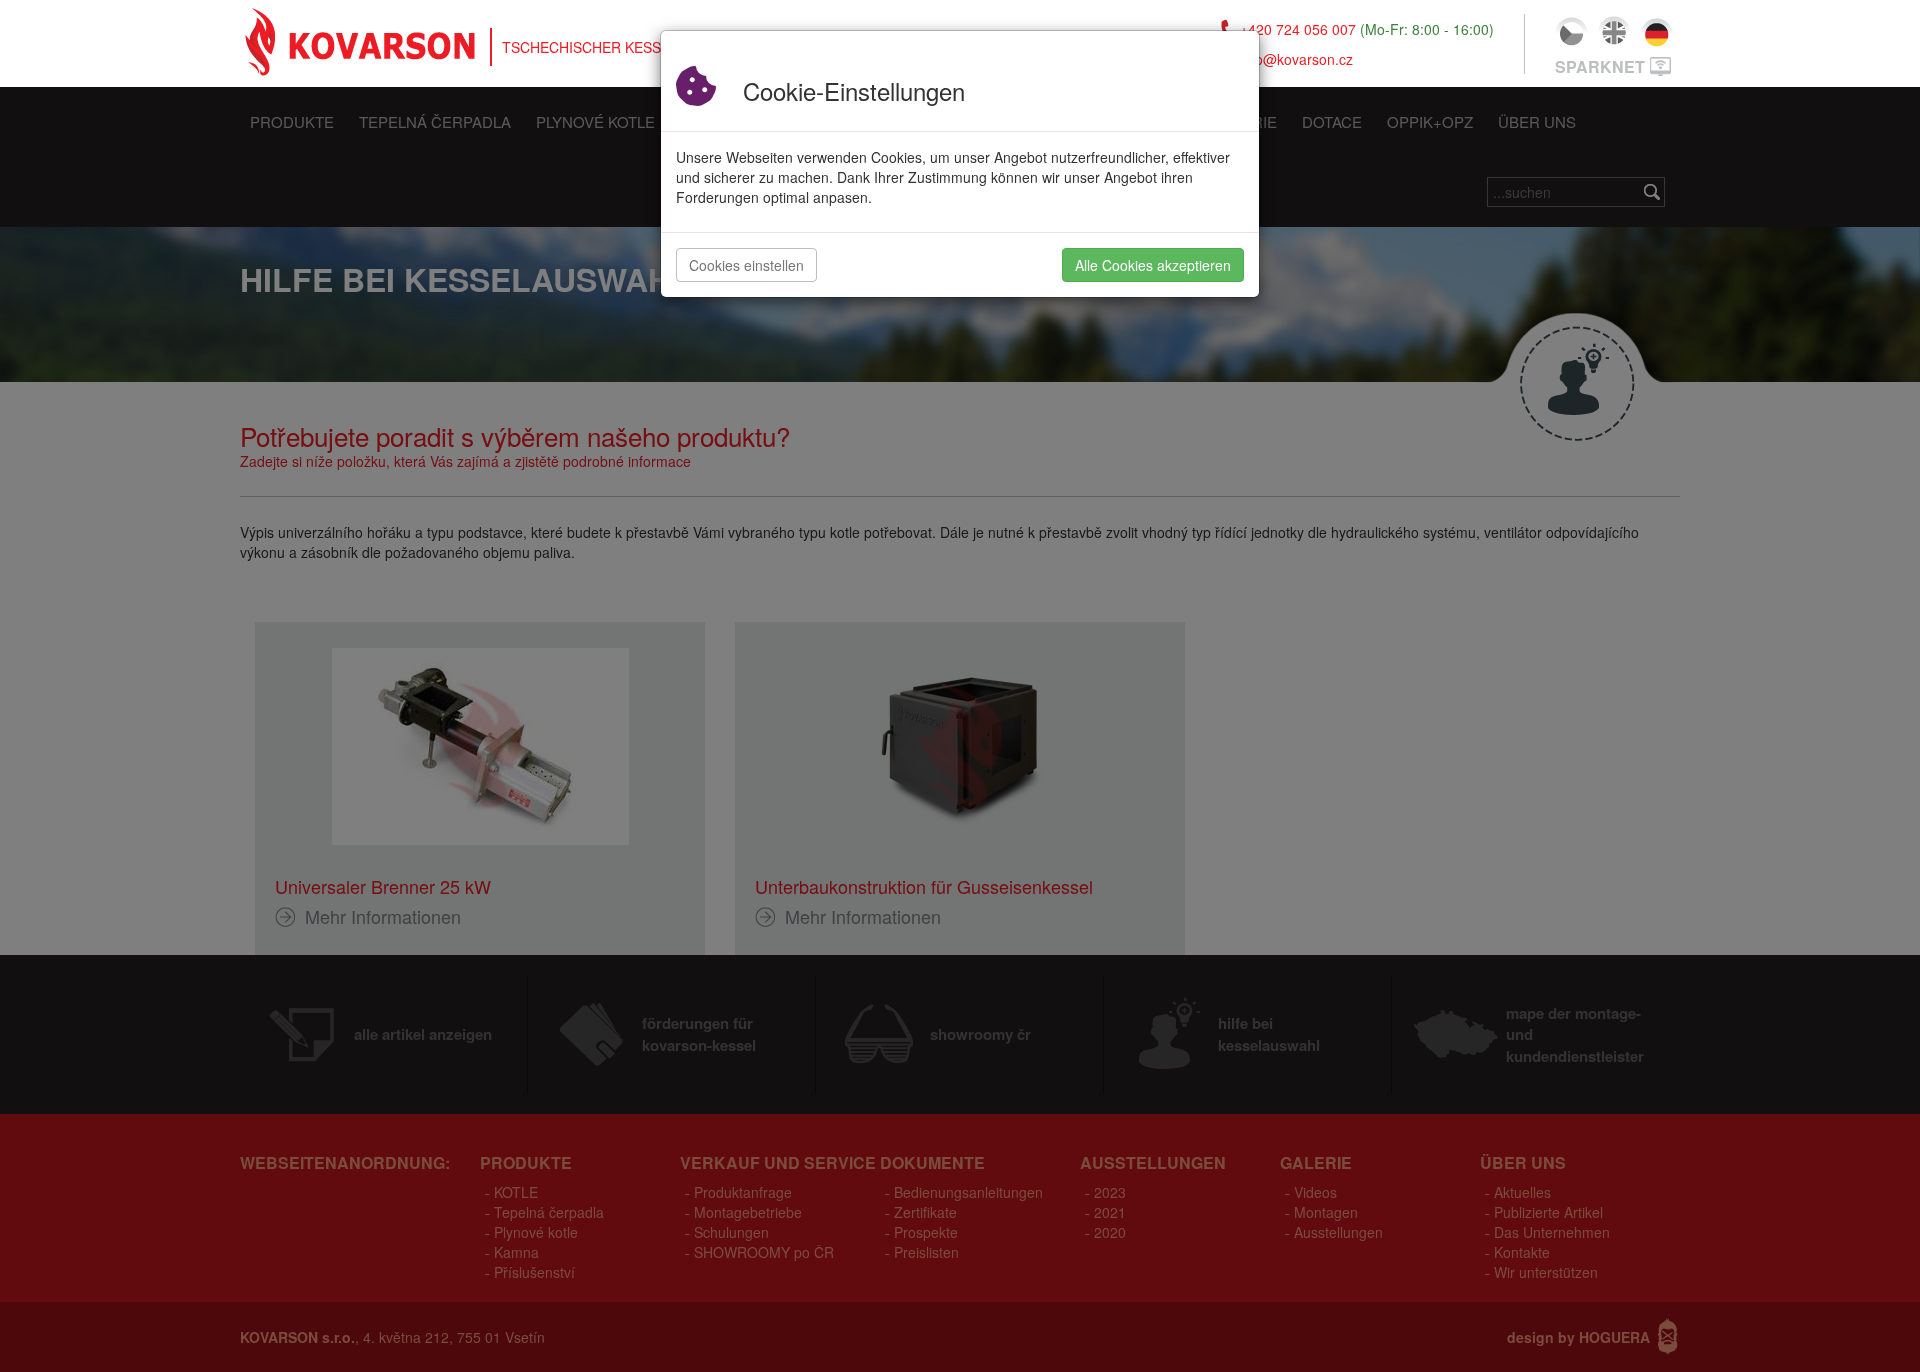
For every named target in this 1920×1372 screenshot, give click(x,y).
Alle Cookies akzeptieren (1153, 265)
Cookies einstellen (746, 265)
